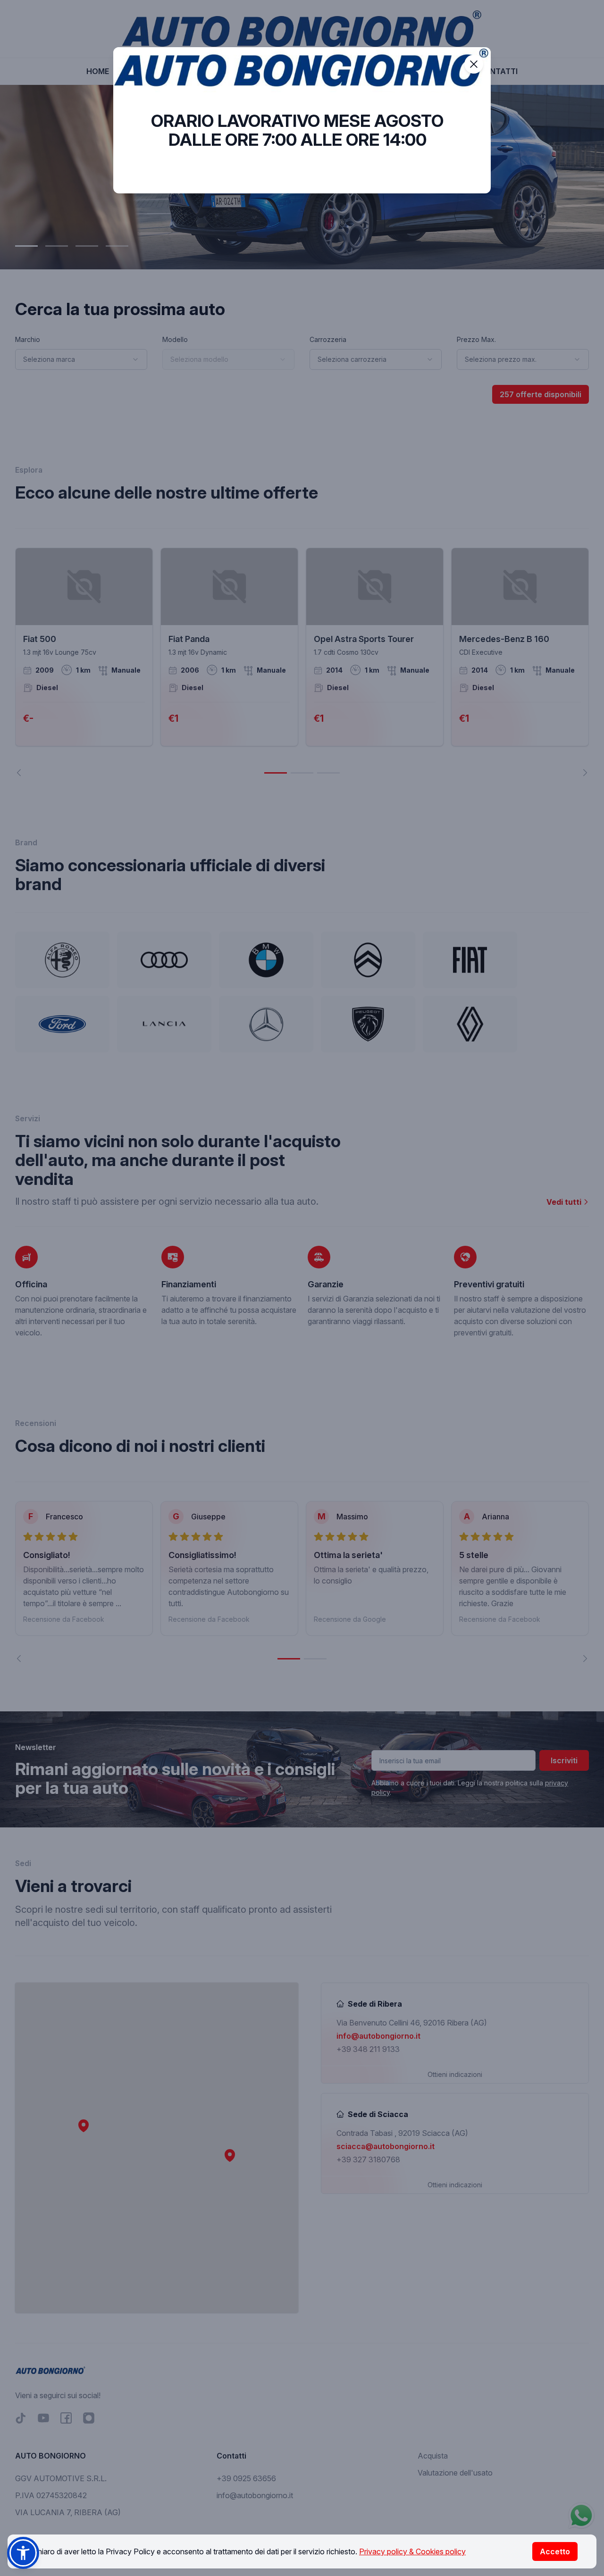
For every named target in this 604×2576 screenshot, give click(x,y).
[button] (23, 2553)
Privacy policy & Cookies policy (412, 2551)
